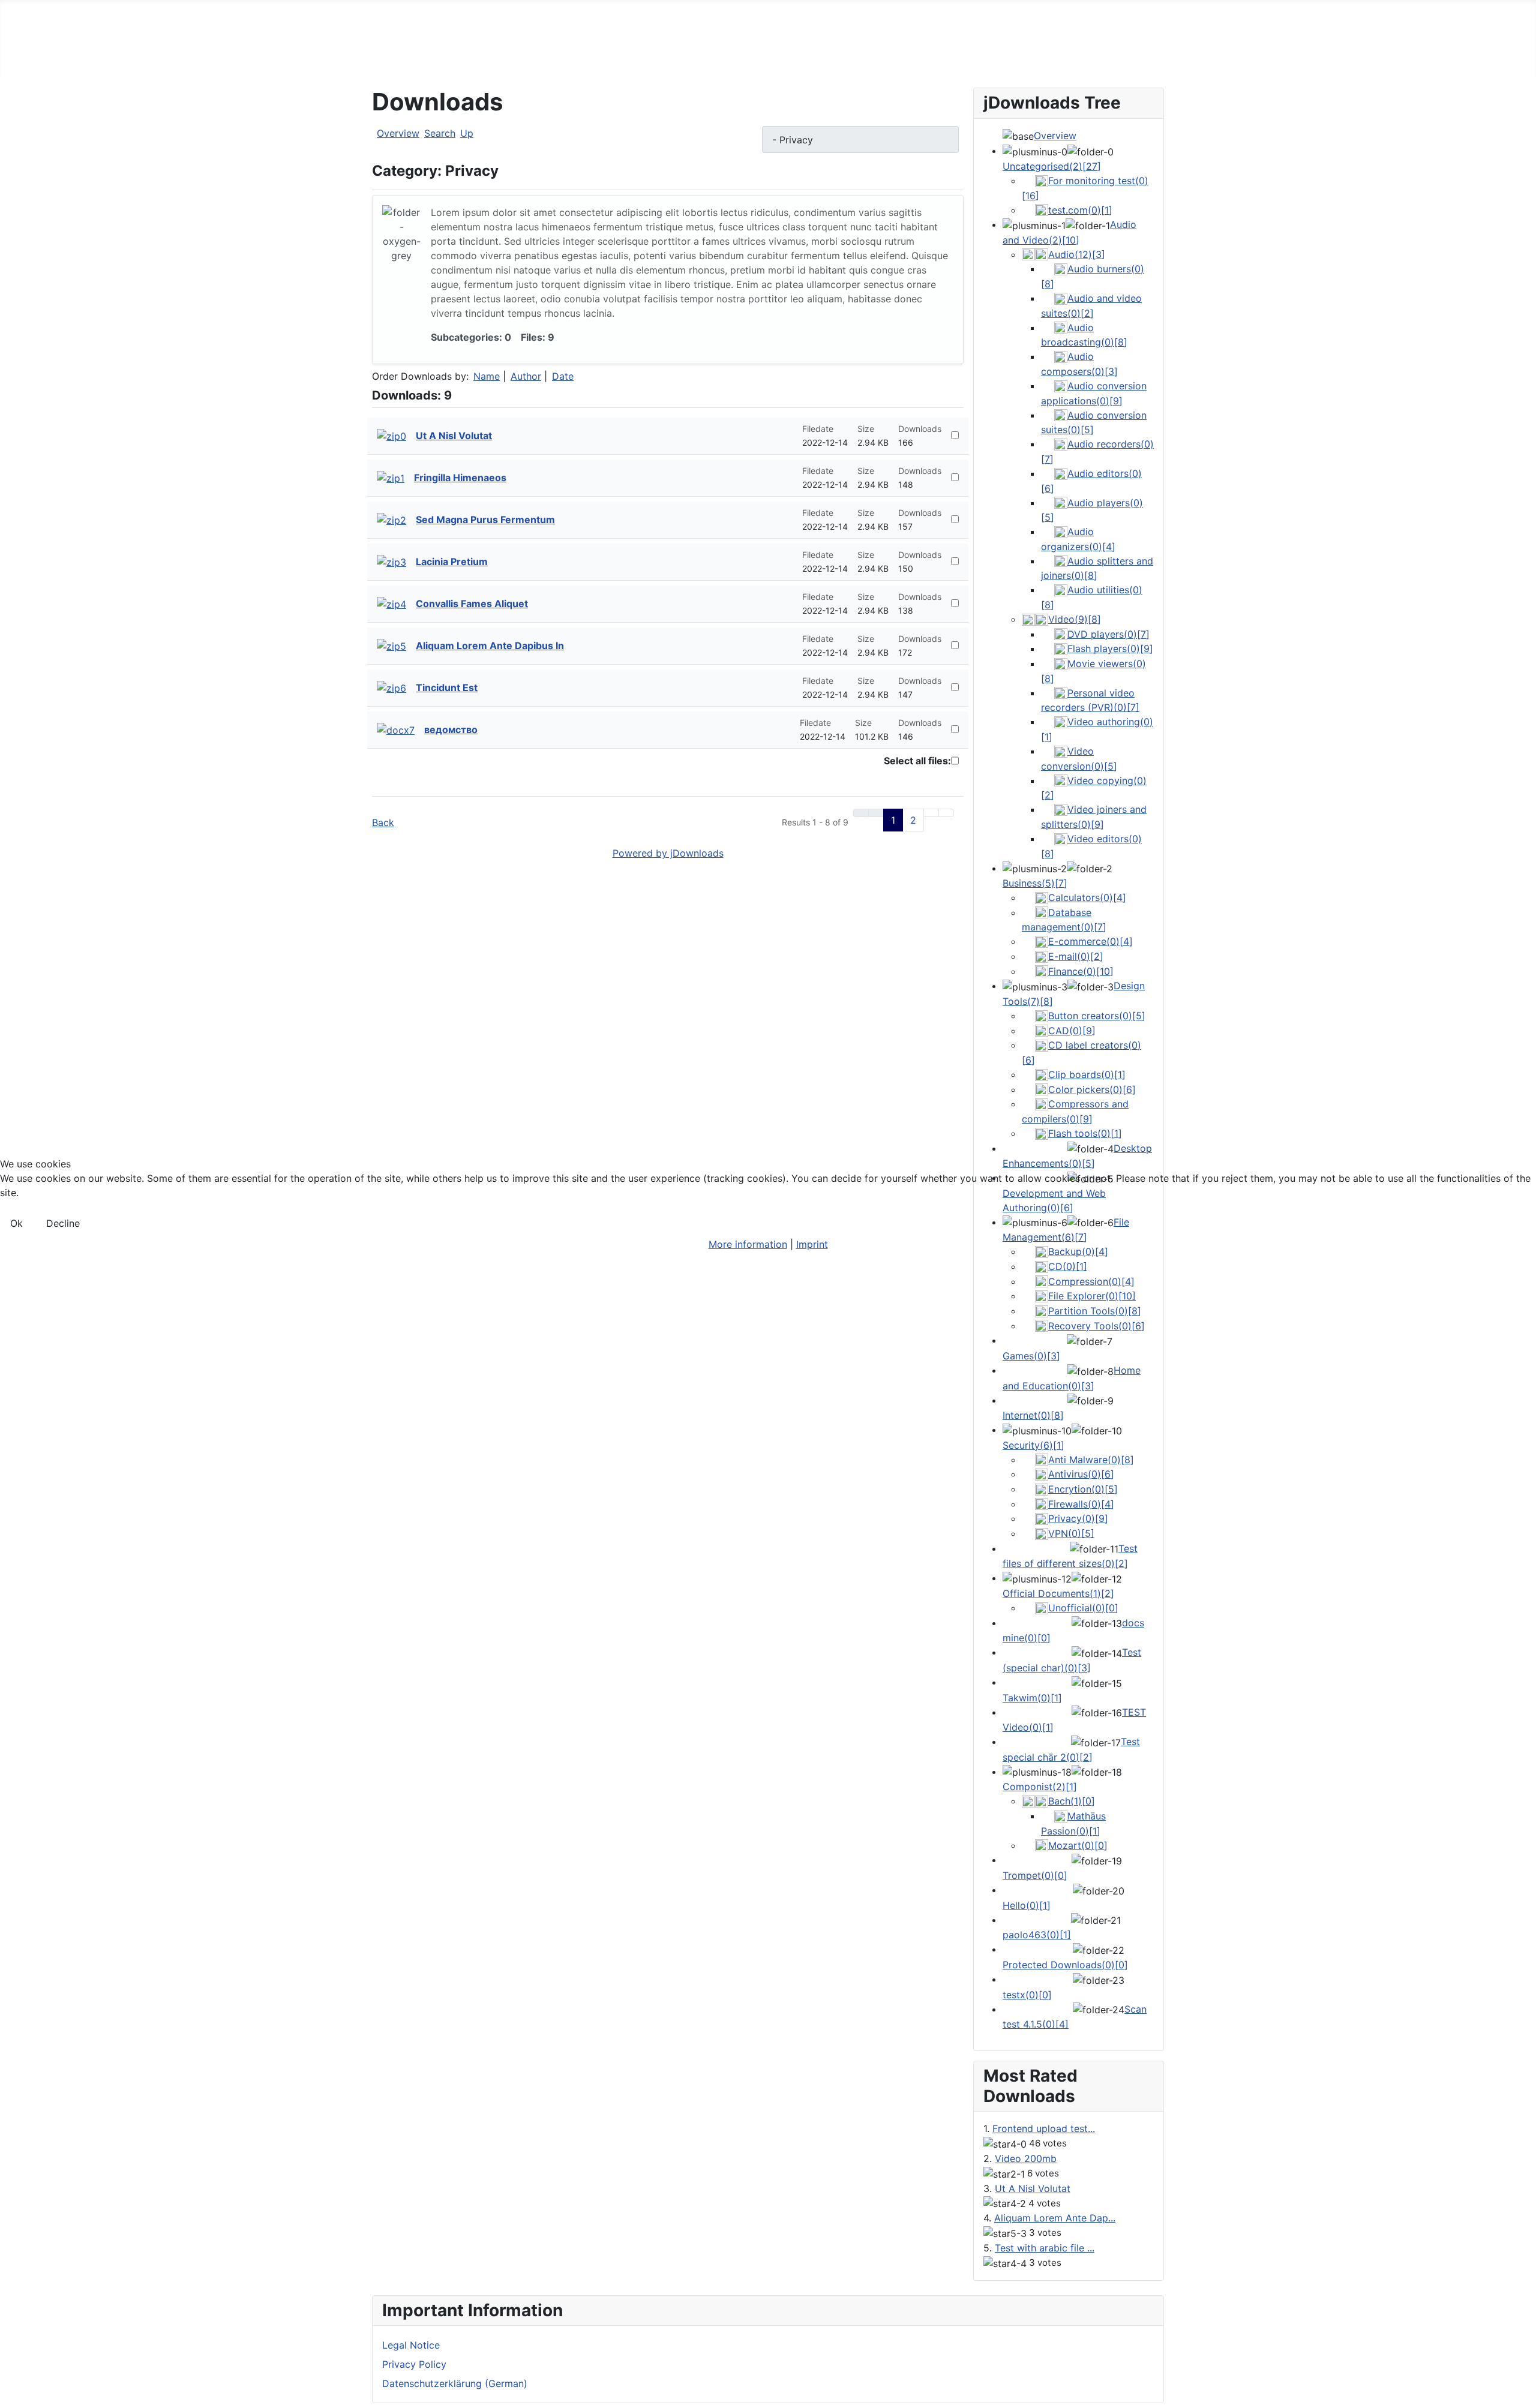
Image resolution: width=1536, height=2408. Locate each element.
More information (748, 1244)
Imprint (812, 1244)
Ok (16, 1223)
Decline (63, 1223)
